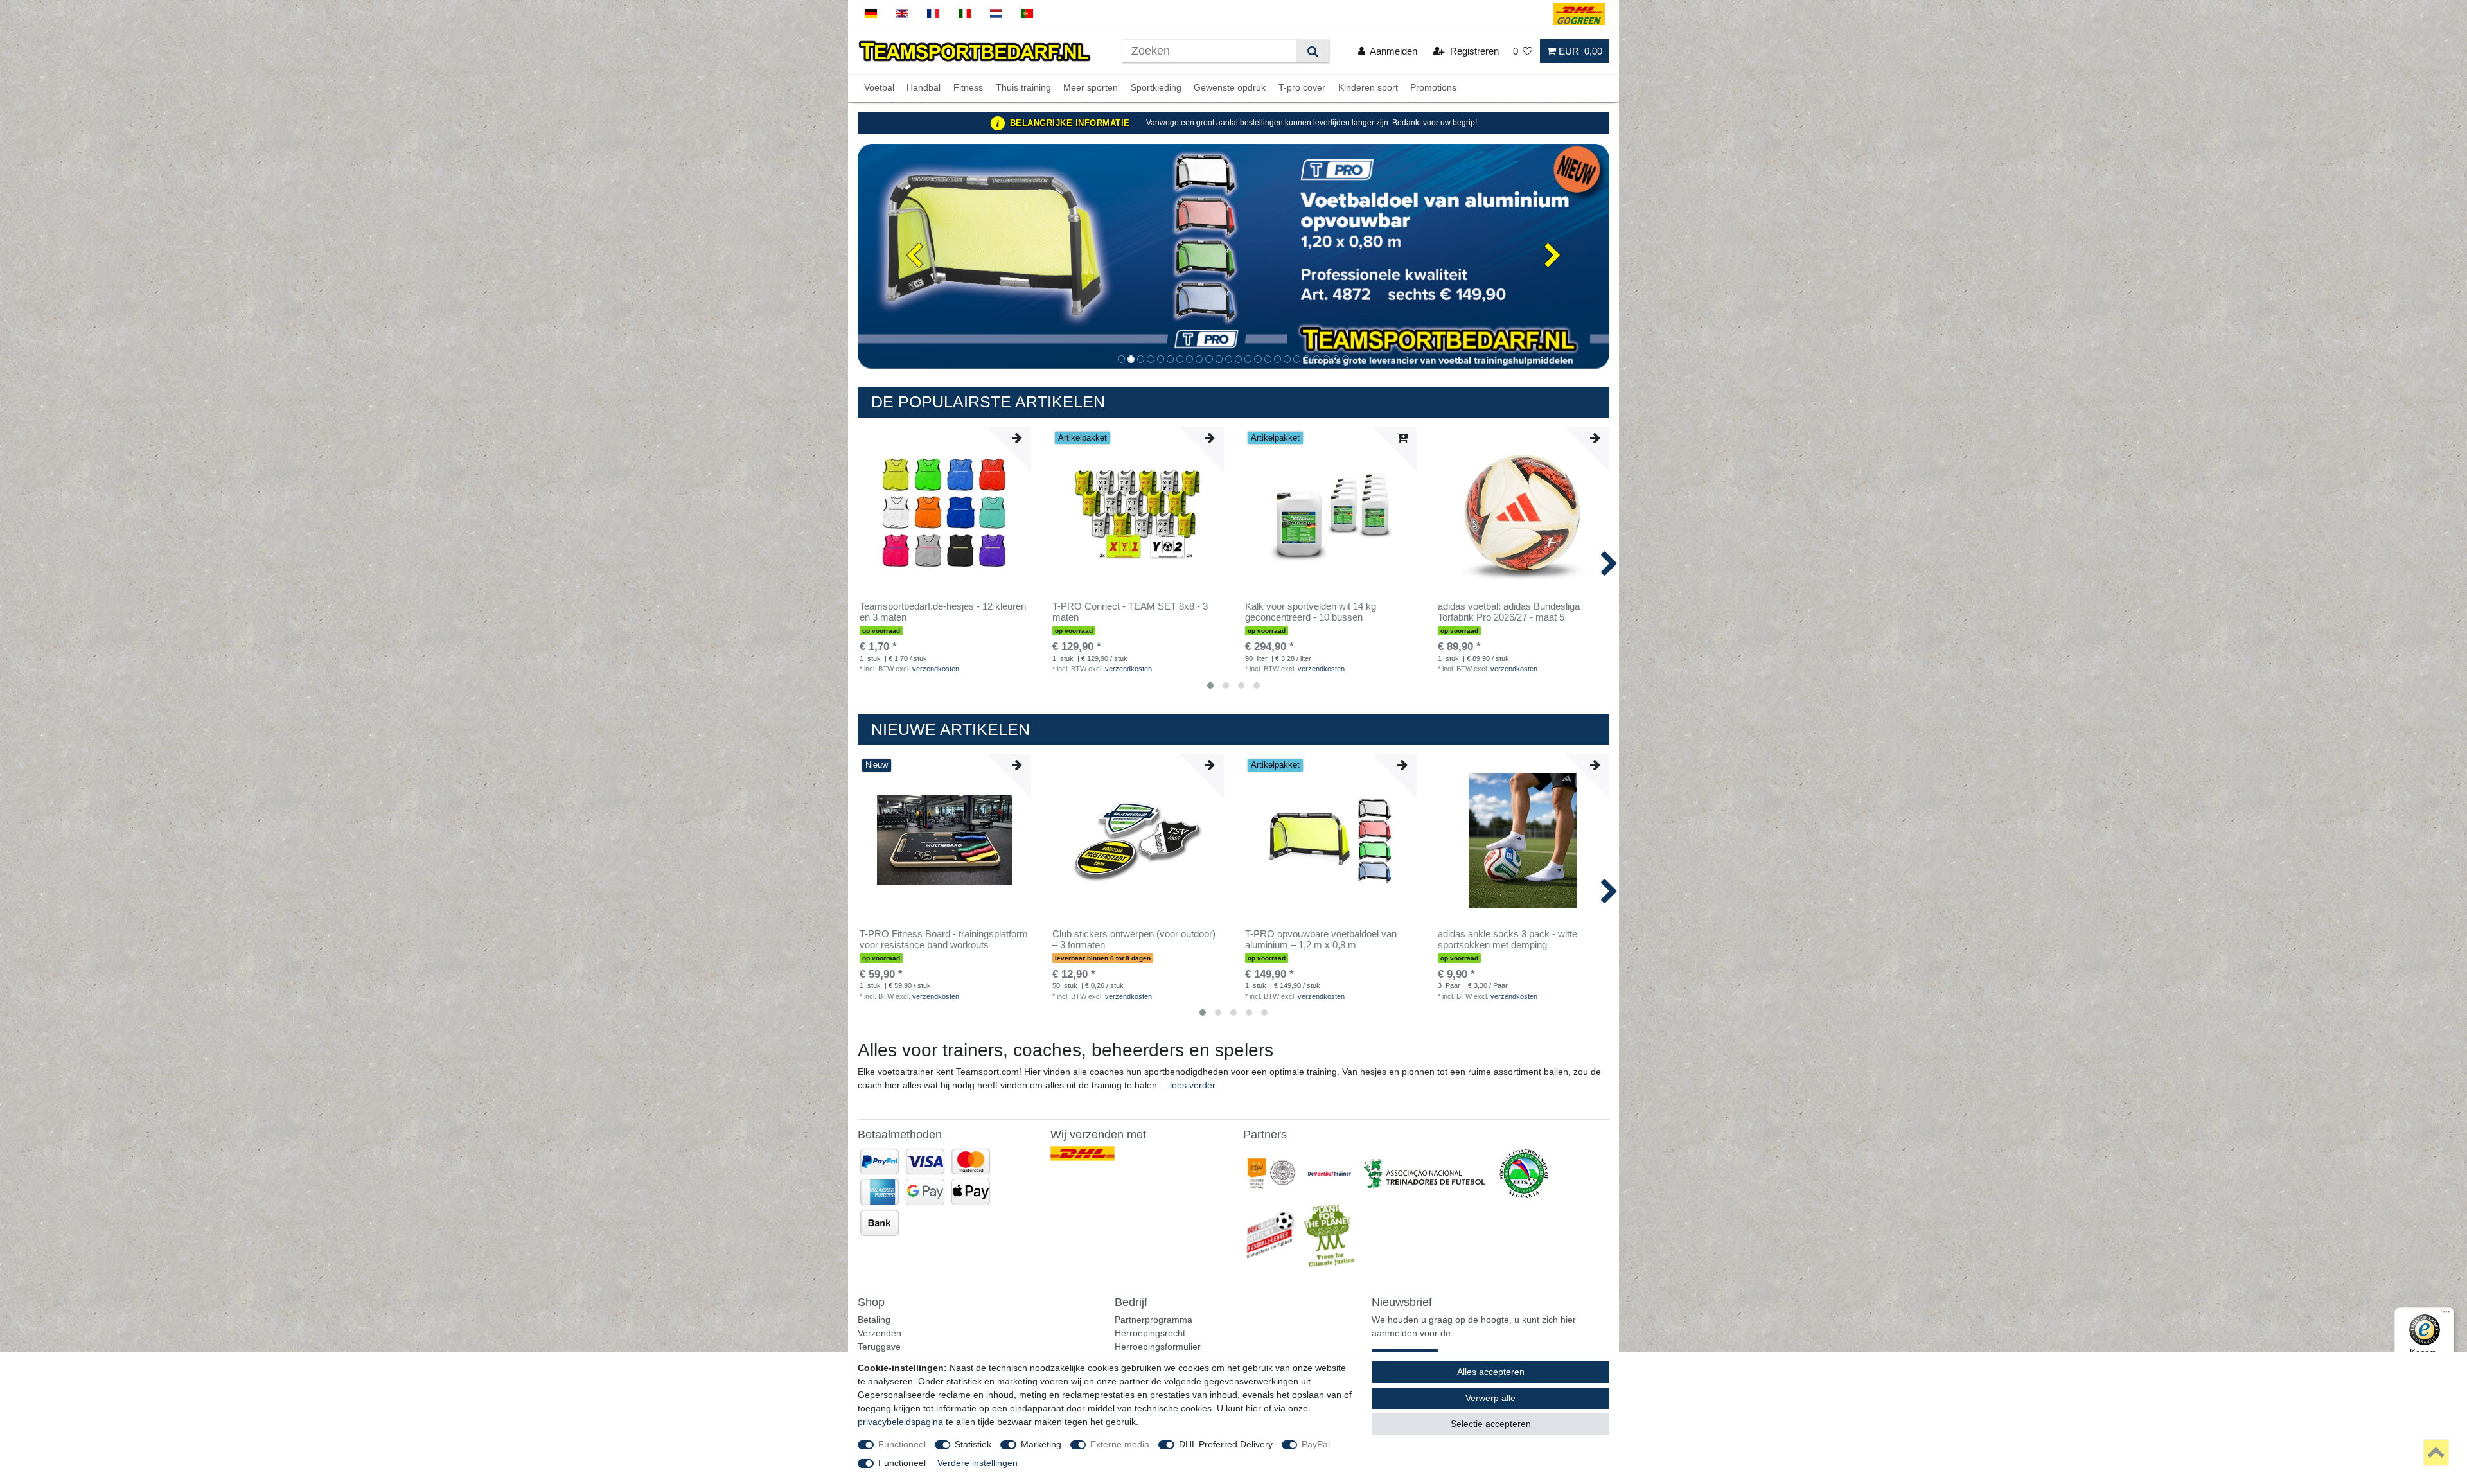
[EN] (902, 14)
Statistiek (973, 1444)
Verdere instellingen (977, 1463)
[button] (914, 256)
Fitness (968, 88)
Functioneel (902, 1444)
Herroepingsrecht (1150, 1333)
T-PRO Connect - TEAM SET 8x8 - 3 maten (1130, 612)
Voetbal (879, 88)
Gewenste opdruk (1230, 88)
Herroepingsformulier (1158, 1347)
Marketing (1041, 1444)
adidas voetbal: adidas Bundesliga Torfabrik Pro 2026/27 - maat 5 (1509, 612)
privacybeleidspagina (900, 1422)
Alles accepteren (1491, 1372)
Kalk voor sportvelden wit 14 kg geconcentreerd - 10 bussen (1311, 612)
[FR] (933, 14)
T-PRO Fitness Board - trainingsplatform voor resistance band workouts (944, 940)
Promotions (1433, 88)
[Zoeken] (1313, 51)
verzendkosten (936, 669)
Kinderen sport (1368, 88)
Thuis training (1023, 88)
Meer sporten (1091, 88)
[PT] (1027, 14)
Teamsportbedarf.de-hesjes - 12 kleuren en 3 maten (943, 612)
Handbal (924, 88)
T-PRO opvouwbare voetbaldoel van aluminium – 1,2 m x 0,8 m (1321, 940)
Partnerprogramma (1154, 1320)
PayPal (1316, 1444)
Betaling (874, 1320)
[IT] (965, 14)
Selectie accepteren (1491, 1424)
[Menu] (2446, 1315)
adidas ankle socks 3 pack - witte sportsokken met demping (1508, 940)
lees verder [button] (1193, 1085)
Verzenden (880, 1333)
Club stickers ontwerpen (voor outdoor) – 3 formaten (1134, 940)
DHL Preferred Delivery (1226, 1444)
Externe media (1120, 1444)
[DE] (871, 14)
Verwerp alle (1490, 1398)
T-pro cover (1302, 88)
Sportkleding (1156, 88)
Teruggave (879, 1347)
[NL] (996, 14)
